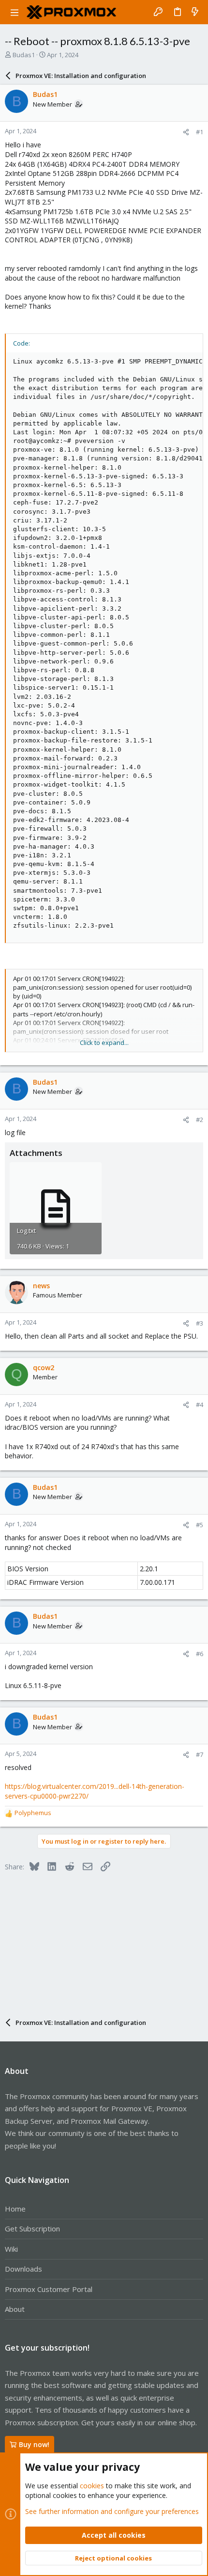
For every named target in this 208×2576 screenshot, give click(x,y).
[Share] (186, 132)
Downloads (23, 2269)
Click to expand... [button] (104, 1043)
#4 (200, 1405)
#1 (200, 132)
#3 (200, 1323)
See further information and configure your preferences (112, 2511)
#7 (200, 1754)
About (15, 2309)
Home (15, 2209)
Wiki (11, 2249)
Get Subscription (32, 2228)
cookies (92, 2486)
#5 (200, 1525)
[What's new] (195, 12)
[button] (15, 12)
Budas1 (24, 55)
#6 (200, 1654)
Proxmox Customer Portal (49, 2289)
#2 (200, 1120)
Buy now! (34, 2444)
